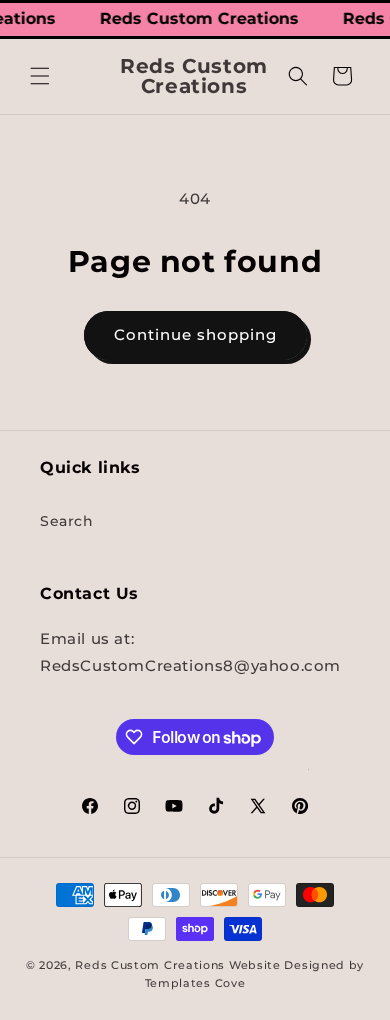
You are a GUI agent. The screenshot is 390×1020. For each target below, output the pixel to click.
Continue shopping (195, 334)
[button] (40, 76)
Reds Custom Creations (150, 965)
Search (67, 521)
